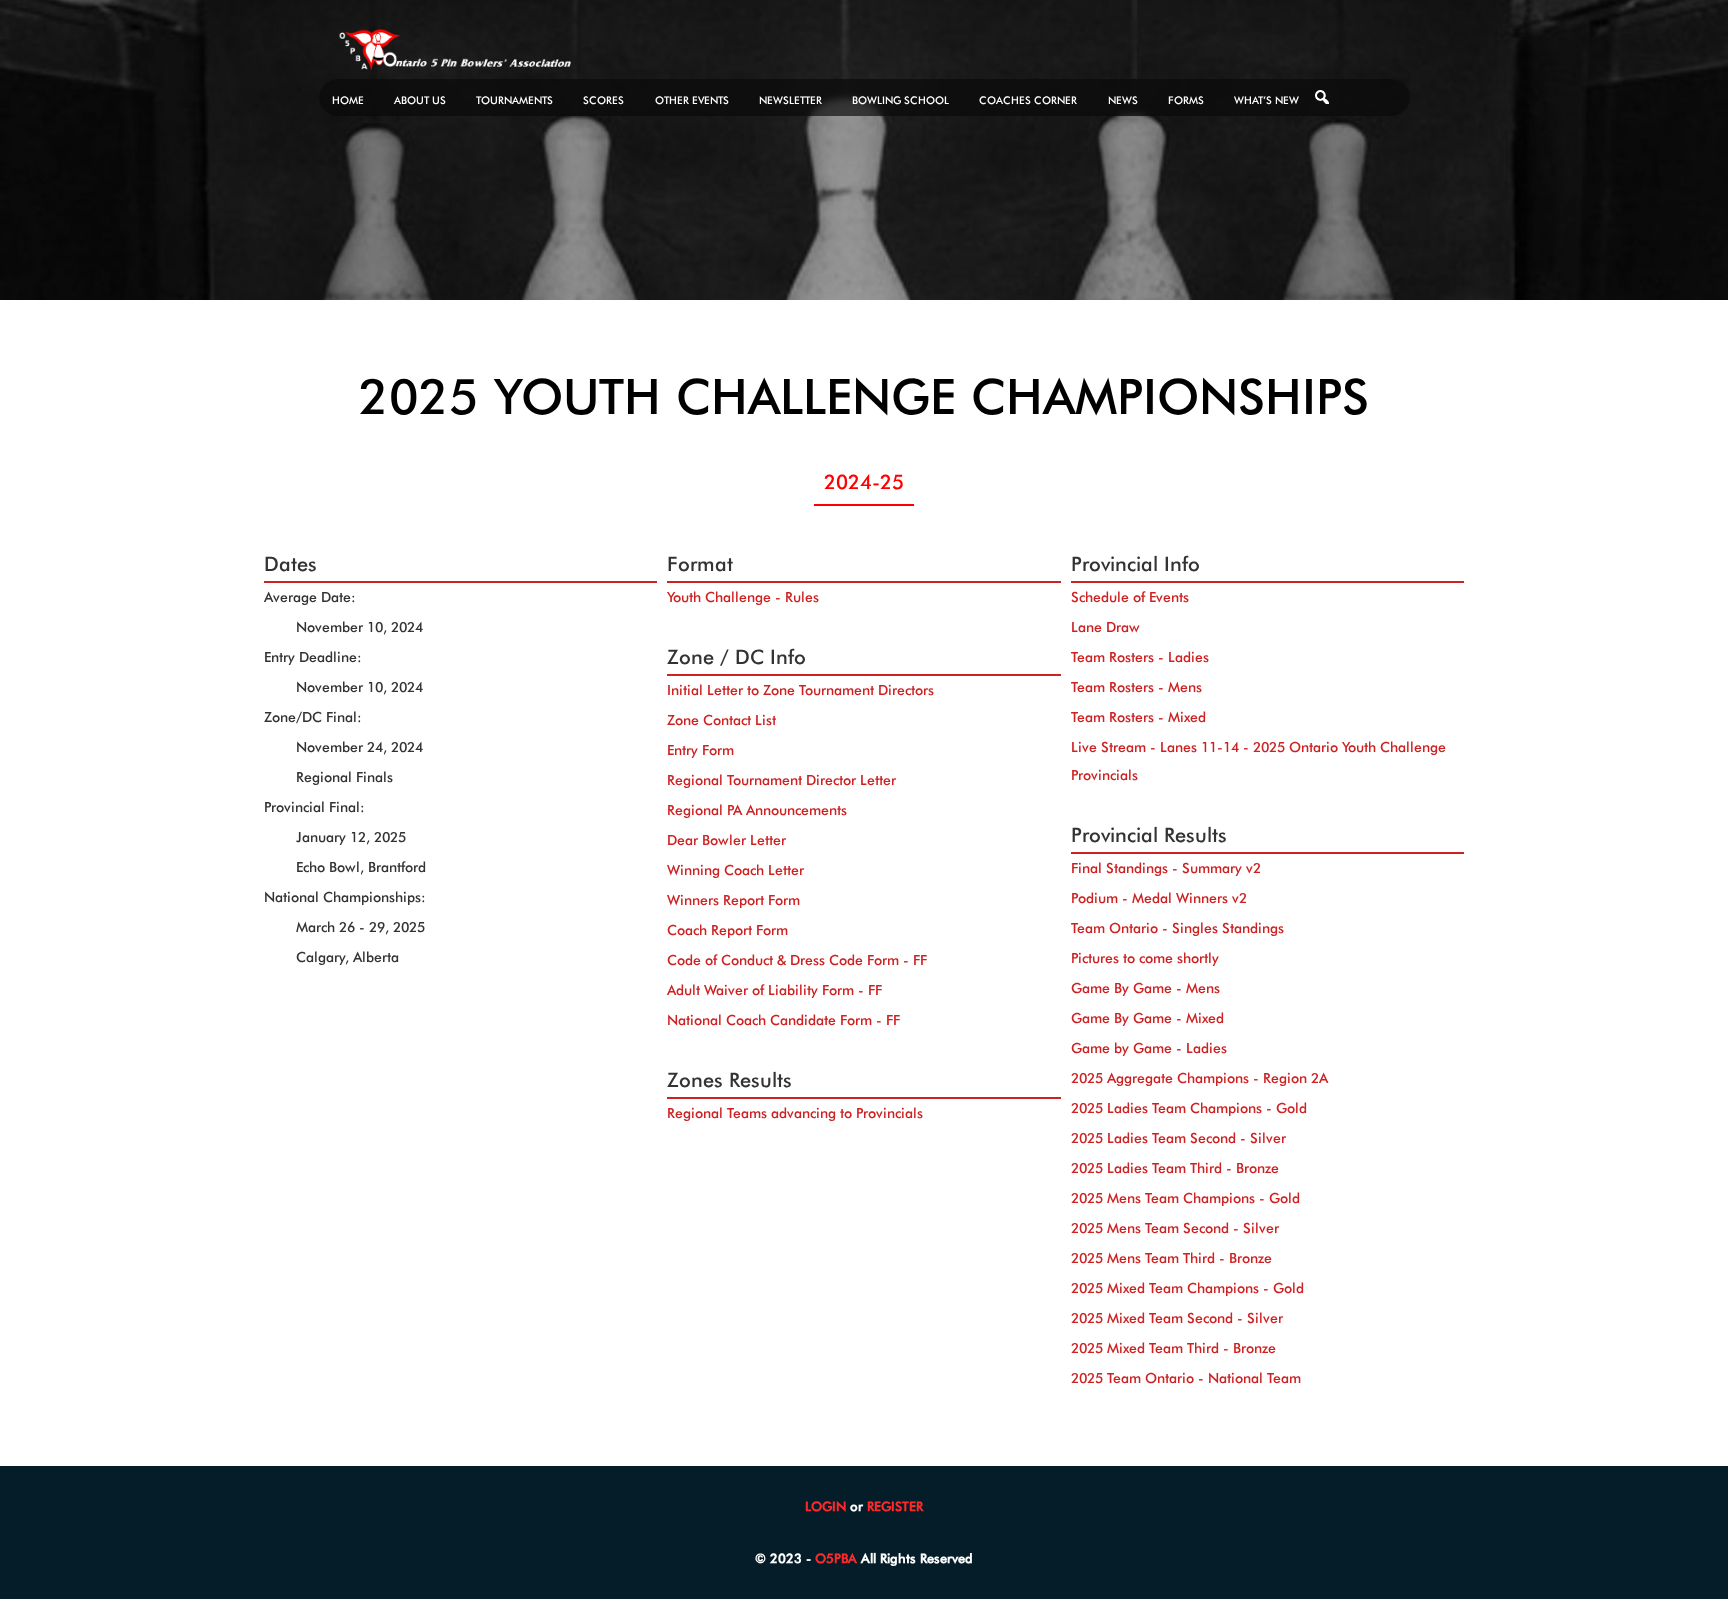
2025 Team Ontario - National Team (1186, 1378)
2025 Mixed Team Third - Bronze (1173, 1348)
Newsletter (790, 100)
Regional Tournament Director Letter (781, 780)
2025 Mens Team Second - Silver (1175, 1228)
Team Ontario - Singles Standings (1177, 928)
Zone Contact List (721, 720)
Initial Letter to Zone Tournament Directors (800, 690)
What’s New (1266, 100)
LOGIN (825, 1506)
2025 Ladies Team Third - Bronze (1175, 1168)
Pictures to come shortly (1145, 958)
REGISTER (895, 1506)
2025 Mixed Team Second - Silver (1177, 1318)
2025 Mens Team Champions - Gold (1185, 1198)
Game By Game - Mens (1145, 988)
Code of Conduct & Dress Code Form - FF (797, 960)
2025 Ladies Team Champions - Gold (1189, 1108)
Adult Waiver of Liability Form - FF (774, 990)
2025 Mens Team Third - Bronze (1171, 1258)
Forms (1186, 100)
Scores (603, 100)
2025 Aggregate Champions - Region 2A (1199, 1078)
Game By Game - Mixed (1147, 1018)
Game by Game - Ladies (1149, 1048)
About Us (420, 100)
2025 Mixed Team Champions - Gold (1187, 1288)
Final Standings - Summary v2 (1166, 868)
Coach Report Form (727, 930)
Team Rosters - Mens (1136, 687)
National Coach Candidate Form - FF (783, 1020)
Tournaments (514, 100)
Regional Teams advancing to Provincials (795, 1113)
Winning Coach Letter (735, 870)
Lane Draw (1105, 627)
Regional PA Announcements (757, 810)
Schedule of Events (1130, 597)
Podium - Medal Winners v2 (1159, 898)
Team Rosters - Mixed (1138, 717)
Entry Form (700, 750)
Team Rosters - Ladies (1140, 657)
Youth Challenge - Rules (743, 597)
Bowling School (900, 100)
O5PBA (836, 1558)
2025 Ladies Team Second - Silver (1178, 1138)
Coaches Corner (1028, 100)
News (1123, 100)
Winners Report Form (733, 900)
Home (348, 100)
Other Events (692, 100)
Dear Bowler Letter (726, 840)
